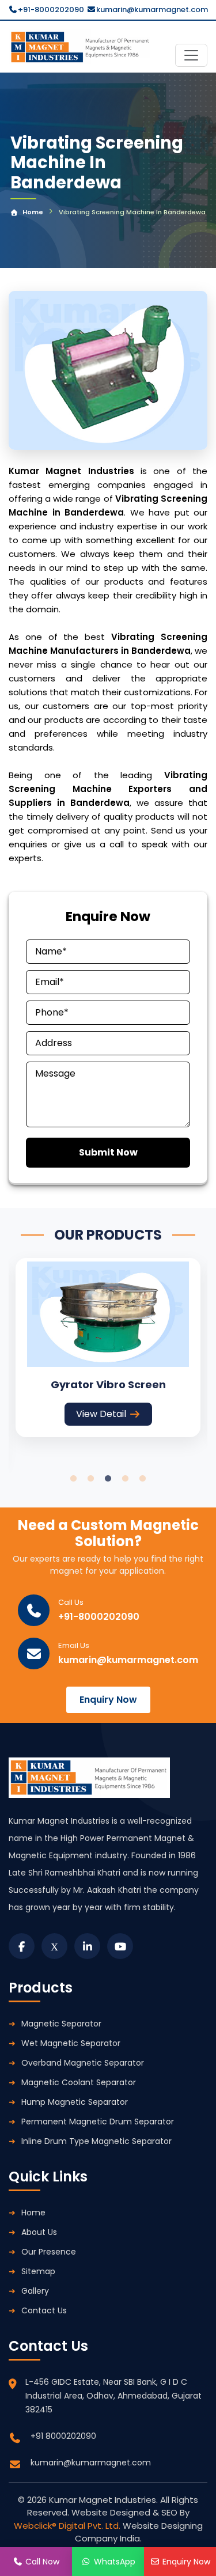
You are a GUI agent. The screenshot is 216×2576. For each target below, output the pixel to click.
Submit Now (108, 1152)
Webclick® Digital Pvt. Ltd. (68, 2526)
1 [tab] (74, 1479)
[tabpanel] (108, 1348)
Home (33, 212)
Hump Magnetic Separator (75, 2102)
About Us (39, 2232)
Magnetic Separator (61, 2024)
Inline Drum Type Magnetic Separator (96, 2141)
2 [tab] (91, 1479)
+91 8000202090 (63, 2436)
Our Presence (49, 2252)
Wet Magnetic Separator (71, 2043)
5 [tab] (143, 1479)
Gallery (35, 2291)
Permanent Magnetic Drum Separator (98, 2122)
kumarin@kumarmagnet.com (152, 10)
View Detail (101, 1414)
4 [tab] (126, 1479)
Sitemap (38, 2271)
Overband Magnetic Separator (83, 2063)
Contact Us (44, 2310)
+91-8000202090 (51, 10)
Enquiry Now (108, 1700)
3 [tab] (108, 1479)
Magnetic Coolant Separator (79, 2082)
